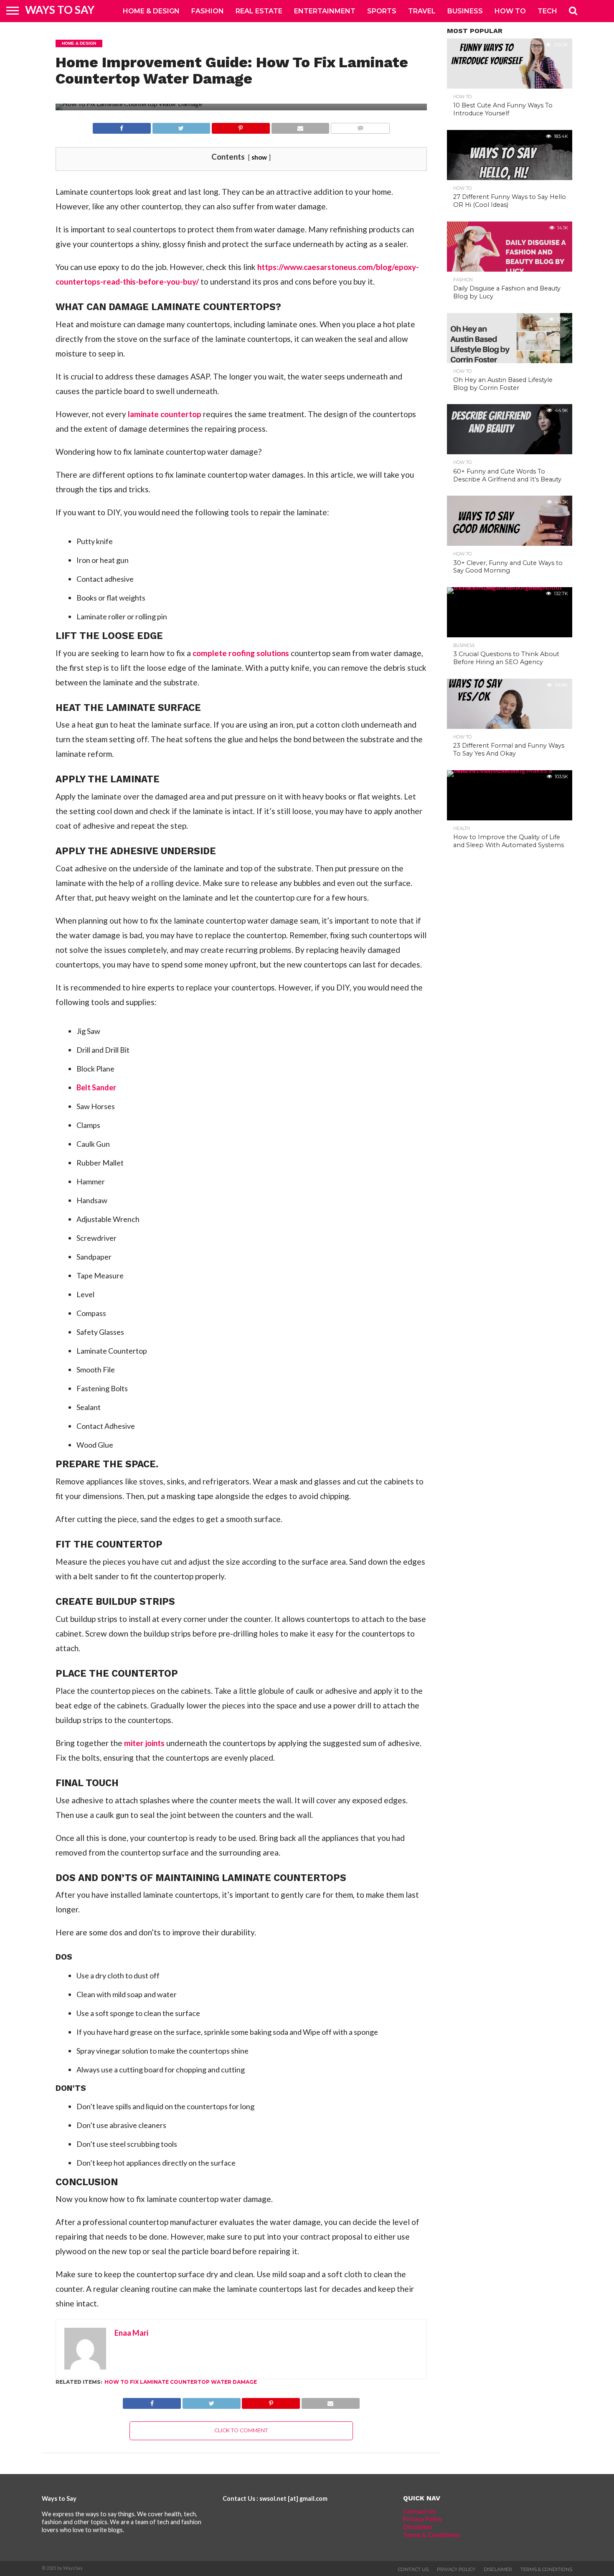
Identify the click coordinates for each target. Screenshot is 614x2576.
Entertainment (325, 11)
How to (510, 11)
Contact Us (419, 2511)
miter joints (144, 1743)
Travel (422, 11)
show (259, 157)
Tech (547, 11)
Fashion (208, 11)
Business (465, 11)
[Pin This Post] (241, 126)
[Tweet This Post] (181, 126)
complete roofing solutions (241, 653)
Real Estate (259, 11)
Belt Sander (96, 1087)
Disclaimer (418, 2527)
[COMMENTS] (360, 126)
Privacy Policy (423, 2519)
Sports (382, 11)
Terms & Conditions (431, 2535)
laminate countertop (165, 414)
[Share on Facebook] (122, 126)
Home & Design (151, 11)
